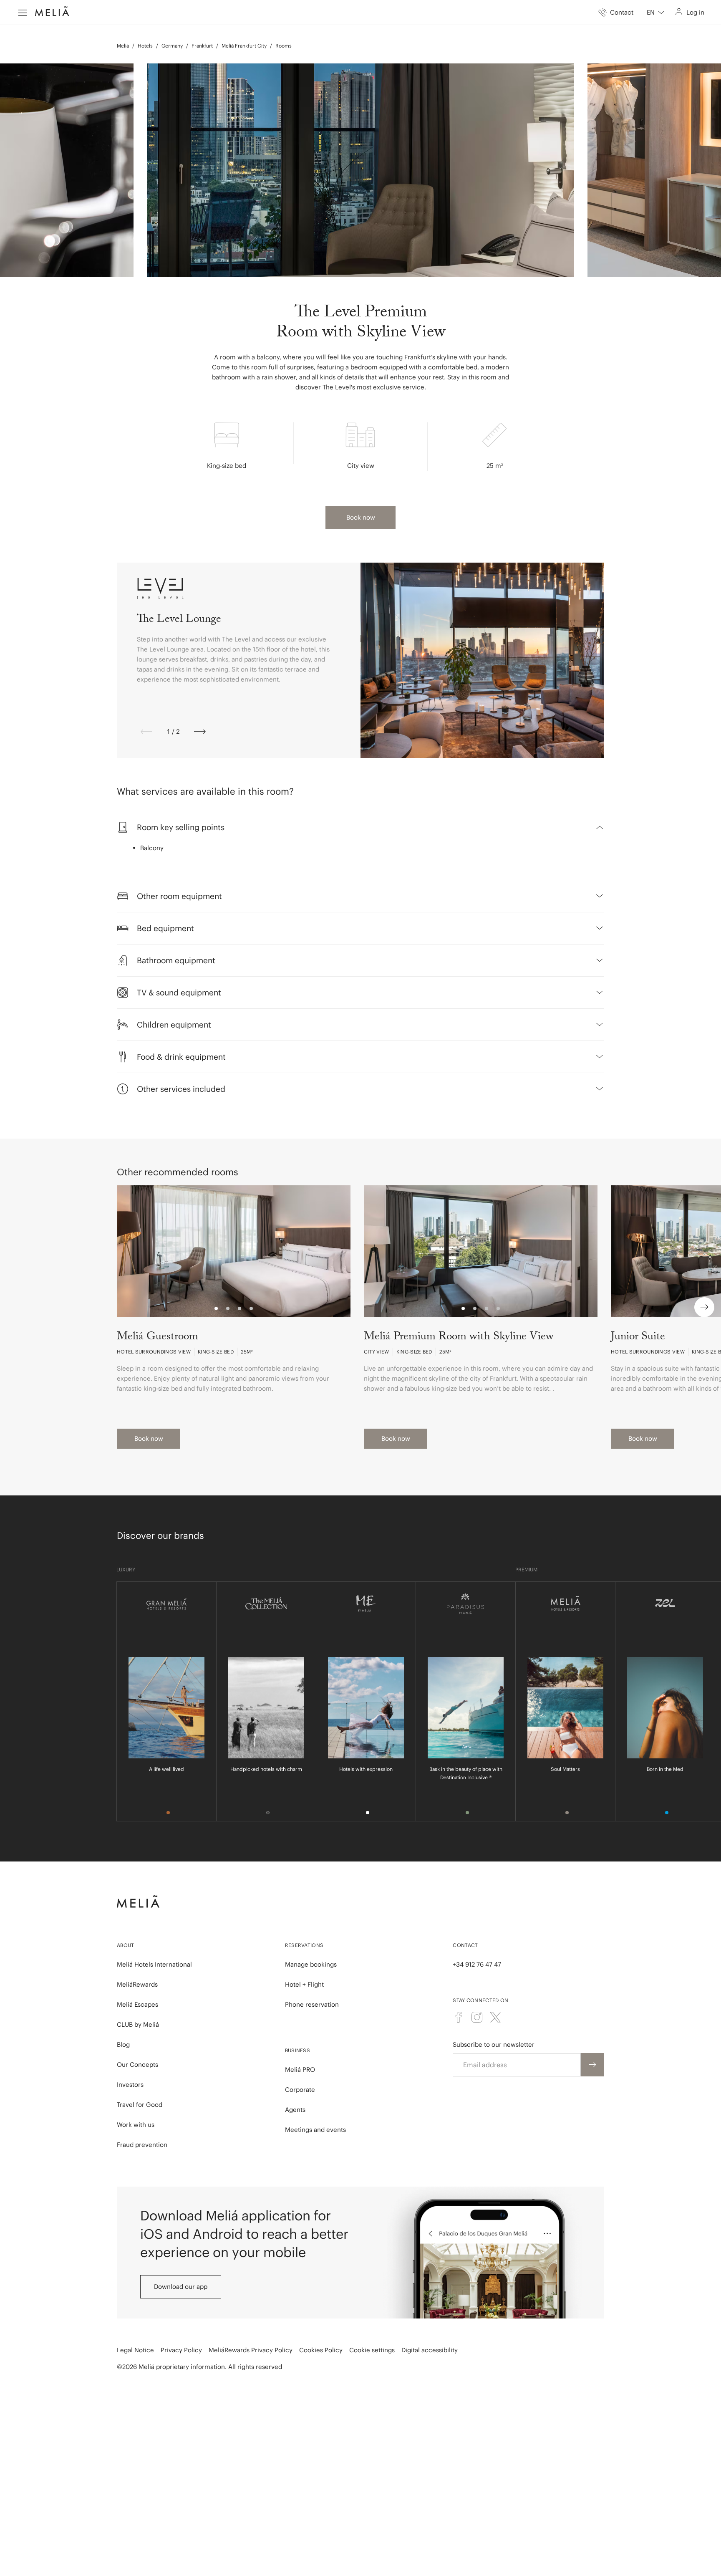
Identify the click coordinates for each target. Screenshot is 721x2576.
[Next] (200, 732)
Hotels (145, 46)
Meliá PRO (300, 2070)
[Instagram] (477, 2017)
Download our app (181, 2287)
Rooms (284, 46)
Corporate (300, 2090)
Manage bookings (311, 1964)
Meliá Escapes (137, 2004)
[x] (495, 2017)
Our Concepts (137, 2065)
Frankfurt (202, 46)
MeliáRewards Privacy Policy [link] (251, 2350)
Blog (123, 2044)
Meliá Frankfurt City (244, 46)
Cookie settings (372, 2350)
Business (297, 2050)
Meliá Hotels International (154, 1964)
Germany (172, 46)
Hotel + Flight (304, 1984)
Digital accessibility (430, 2350)
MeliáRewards (137, 1984)
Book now (361, 517)
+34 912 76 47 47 (477, 1964)
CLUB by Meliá (138, 2024)
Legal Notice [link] (135, 2350)
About (126, 1945)
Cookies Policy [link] (321, 2350)
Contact (465, 1945)
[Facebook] (459, 2017)
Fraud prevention (142, 2145)
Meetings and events (315, 2130)
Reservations (304, 1945)
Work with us (136, 2125)
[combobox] (656, 13)
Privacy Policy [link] (181, 2350)
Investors (130, 2085)
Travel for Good (140, 2105)
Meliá (123, 46)
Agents (295, 2110)
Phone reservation (312, 2004)
